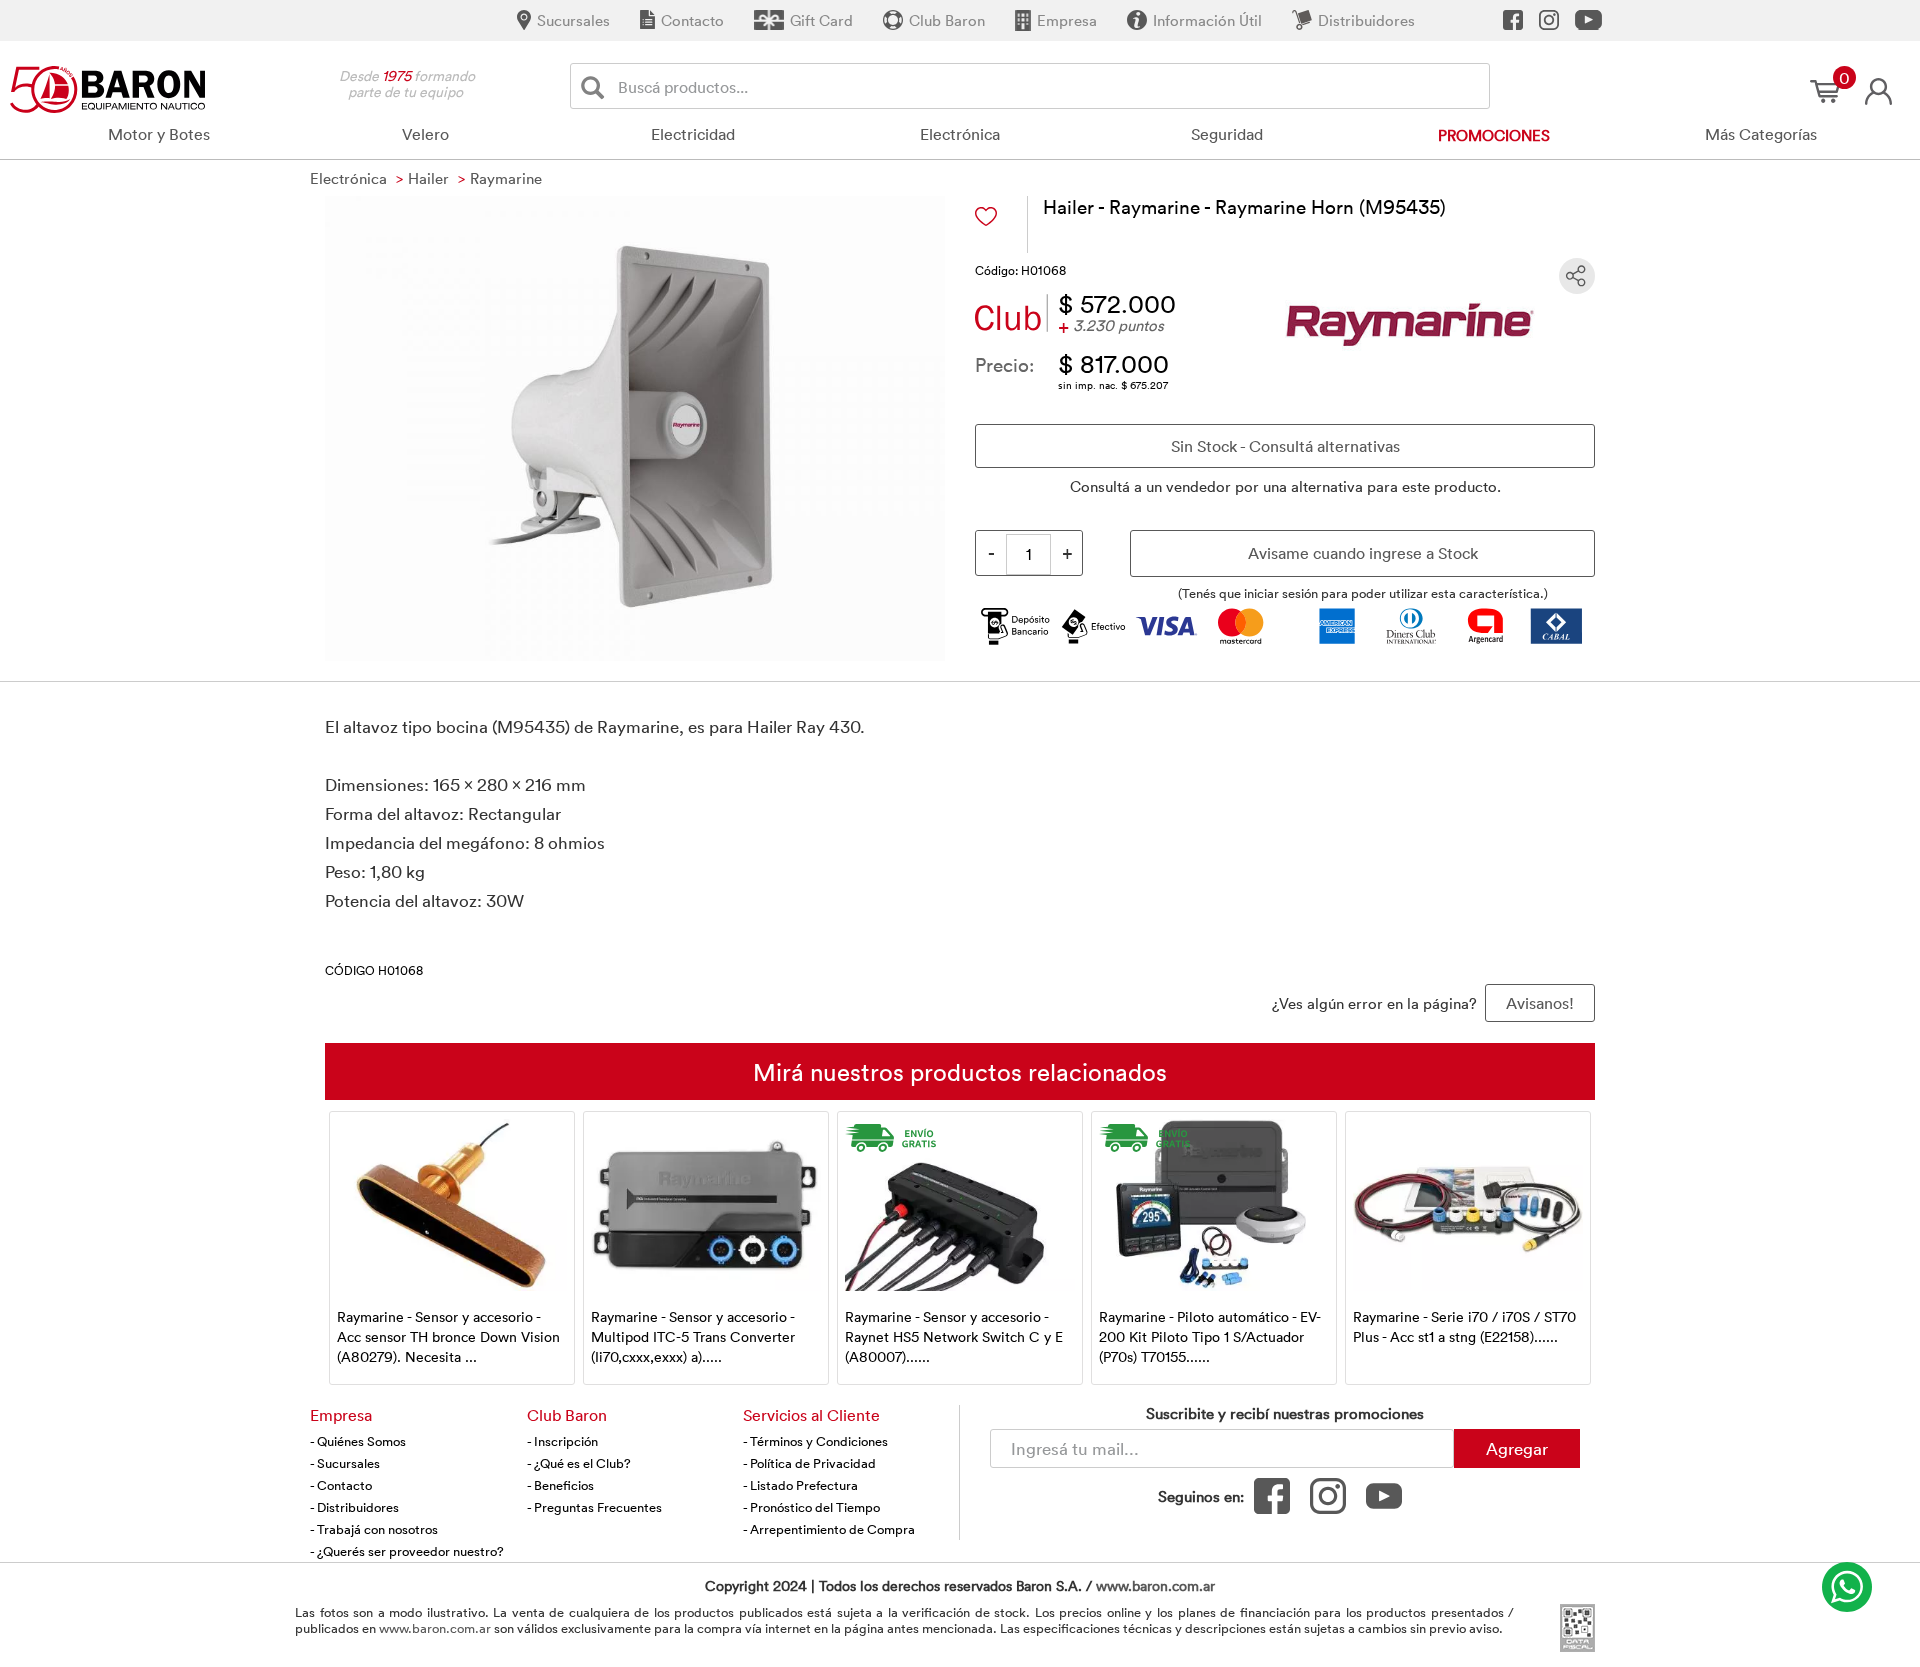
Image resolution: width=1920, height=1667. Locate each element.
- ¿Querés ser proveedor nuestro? (407, 1551)
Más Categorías (1761, 134)
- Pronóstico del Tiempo (811, 1507)
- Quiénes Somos (358, 1441)
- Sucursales (345, 1463)
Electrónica (960, 134)
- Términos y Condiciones (815, 1441)
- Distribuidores (354, 1507)
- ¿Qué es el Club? (579, 1463)
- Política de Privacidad (809, 1463)
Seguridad (1227, 134)
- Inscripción (562, 1441)
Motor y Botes (159, 134)
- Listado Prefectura (800, 1485)
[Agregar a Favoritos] (986, 216)
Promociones (1494, 135)
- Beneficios (560, 1485)
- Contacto (341, 1485)
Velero (425, 134)
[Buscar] (596, 86)
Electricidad (693, 134)
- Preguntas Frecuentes (594, 1507)
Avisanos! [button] (1540, 1003)
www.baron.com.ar (1155, 1585)
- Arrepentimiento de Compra (829, 1529)
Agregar (1517, 1448)
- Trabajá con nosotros (374, 1529)
